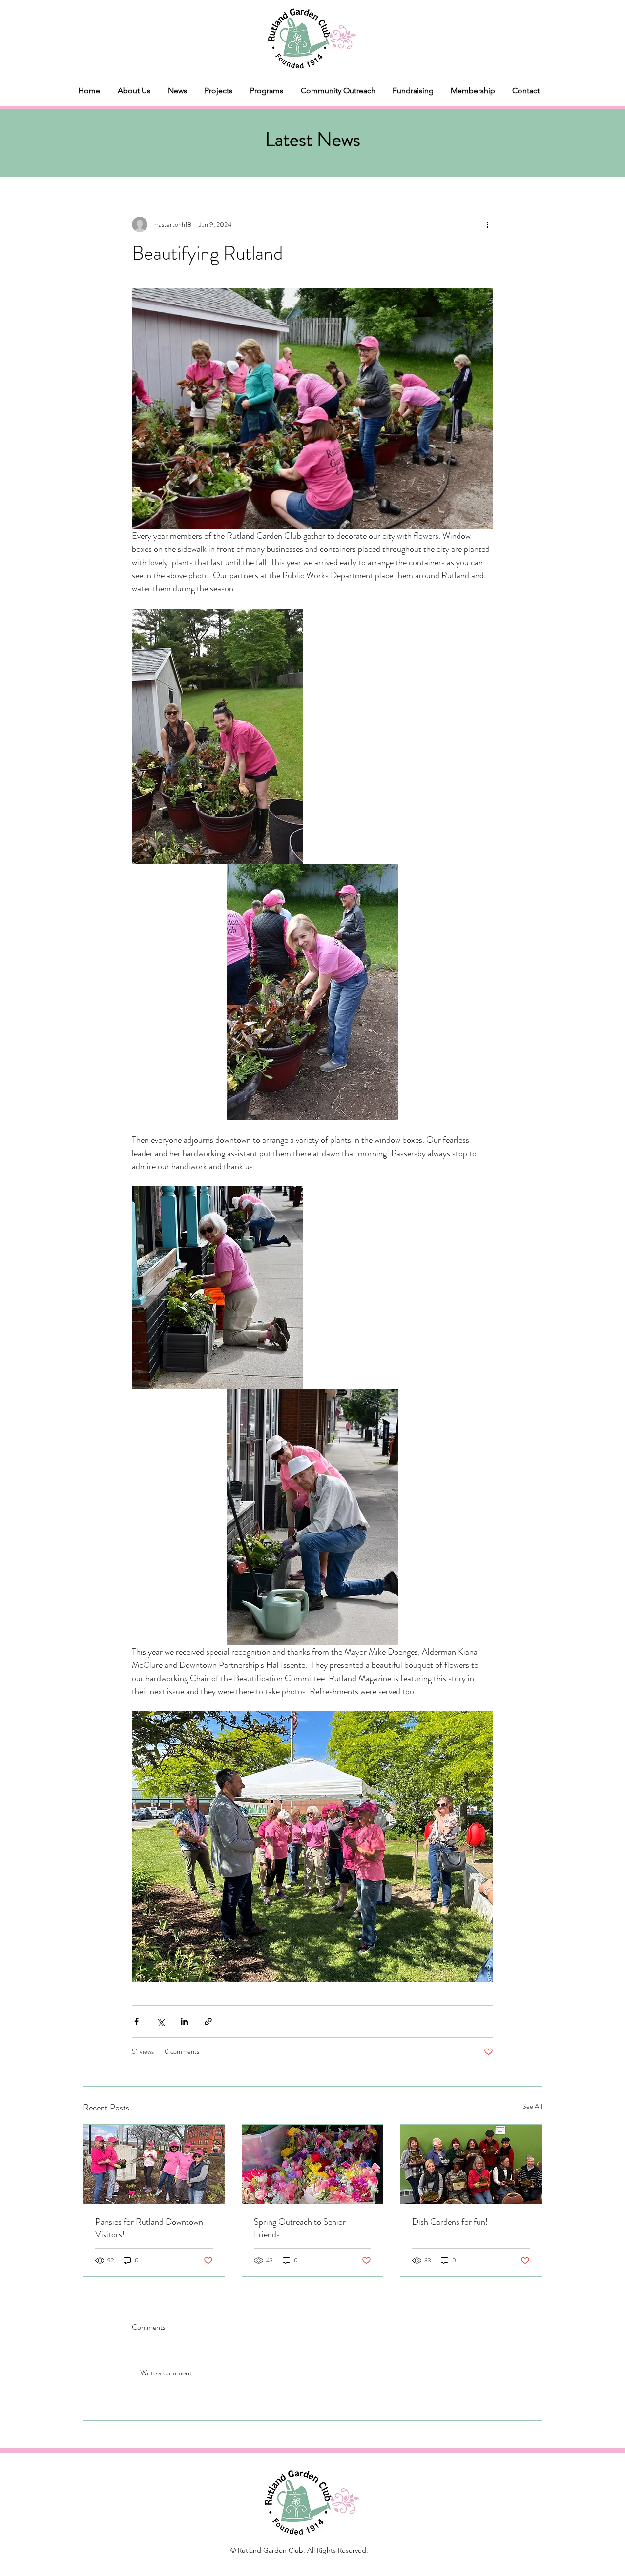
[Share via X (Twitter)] (160, 2021)
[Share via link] (208, 2021)
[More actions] (487, 224)
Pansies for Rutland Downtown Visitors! (149, 2228)
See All (532, 2106)
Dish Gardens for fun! (450, 2222)
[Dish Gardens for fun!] (471, 2164)
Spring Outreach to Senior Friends (300, 2228)
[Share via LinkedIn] (184, 2021)
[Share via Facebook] (136, 2021)
